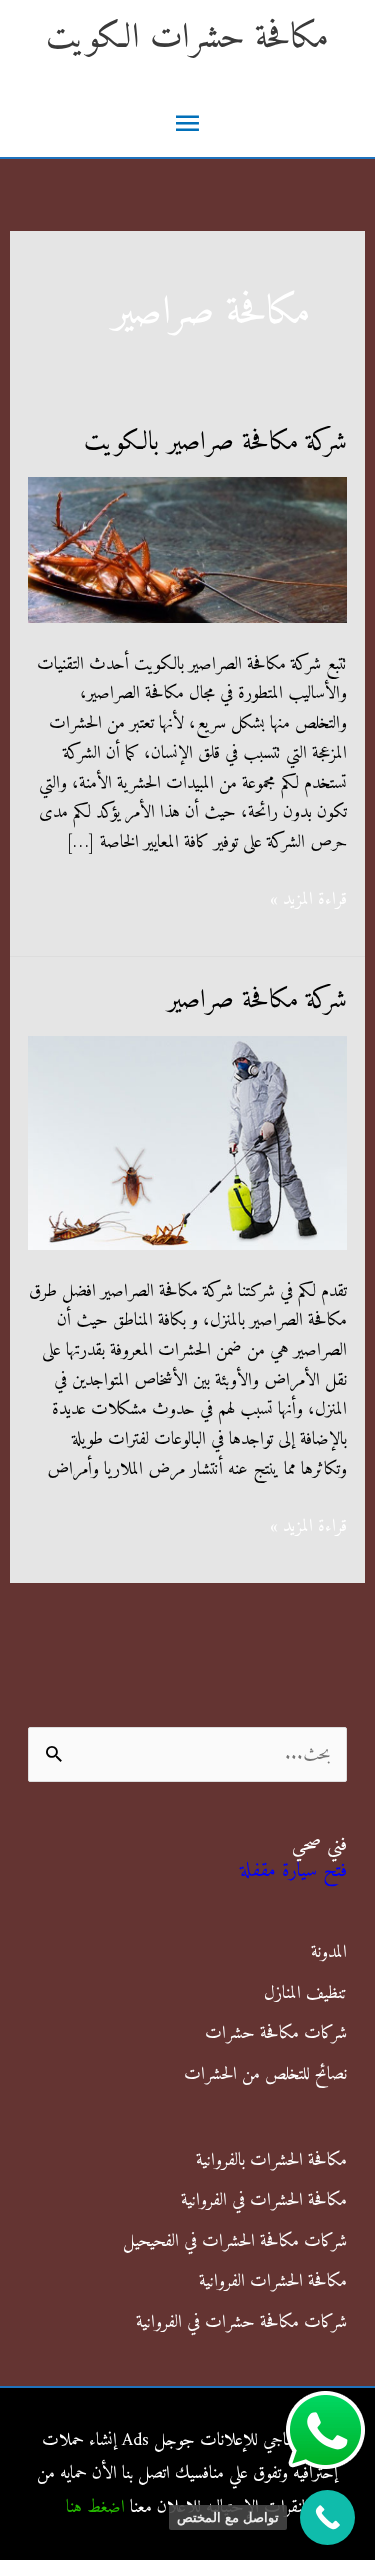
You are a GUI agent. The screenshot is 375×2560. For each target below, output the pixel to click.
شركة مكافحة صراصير (257, 1000)
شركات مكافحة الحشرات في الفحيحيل (235, 2241)
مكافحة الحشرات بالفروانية (271, 2160)
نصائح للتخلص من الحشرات (265, 2074)
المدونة (329, 1952)
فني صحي (319, 1845)
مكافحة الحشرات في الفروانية (264, 2200)
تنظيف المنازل (305, 1993)
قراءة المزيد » (308, 900)
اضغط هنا (95, 2507)
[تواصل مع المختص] (327, 2517)
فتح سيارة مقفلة (293, 1871)
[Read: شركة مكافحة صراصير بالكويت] (188, 549)
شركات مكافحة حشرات (276, 2033)
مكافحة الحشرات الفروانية (273, 2281)
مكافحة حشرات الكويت (187, 38)
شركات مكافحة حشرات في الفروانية (241, 2322)
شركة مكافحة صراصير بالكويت (215, 442)
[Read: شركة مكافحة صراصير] (188, 1141)
